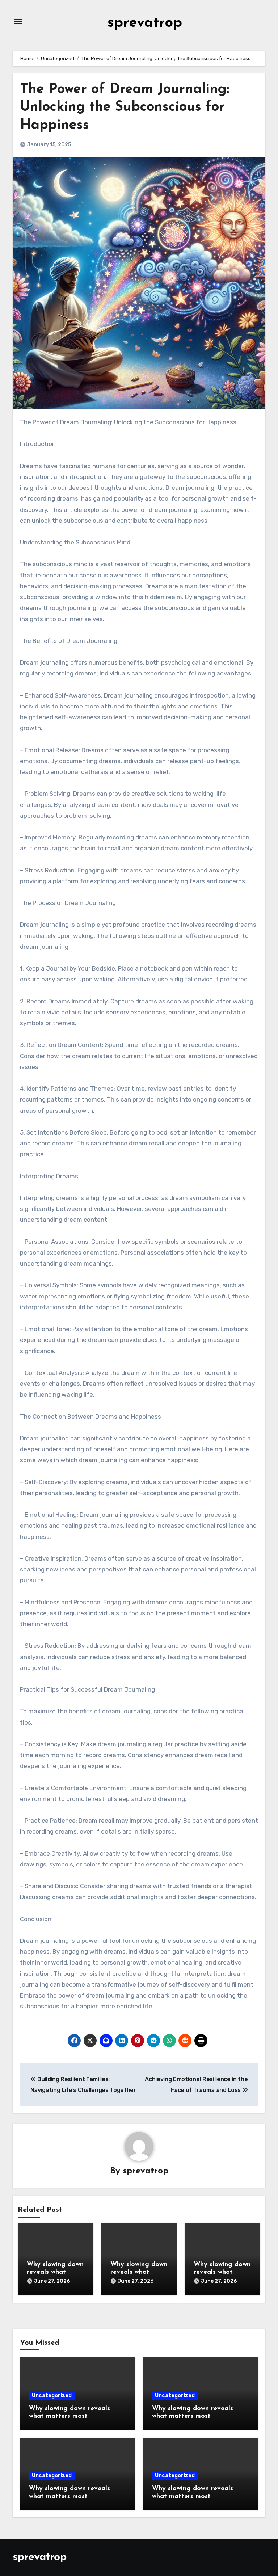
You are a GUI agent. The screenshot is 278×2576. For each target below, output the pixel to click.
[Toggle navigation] (18, 21)
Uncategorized (52, 2396)
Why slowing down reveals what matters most (55, 2272)
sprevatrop (145, 23)
